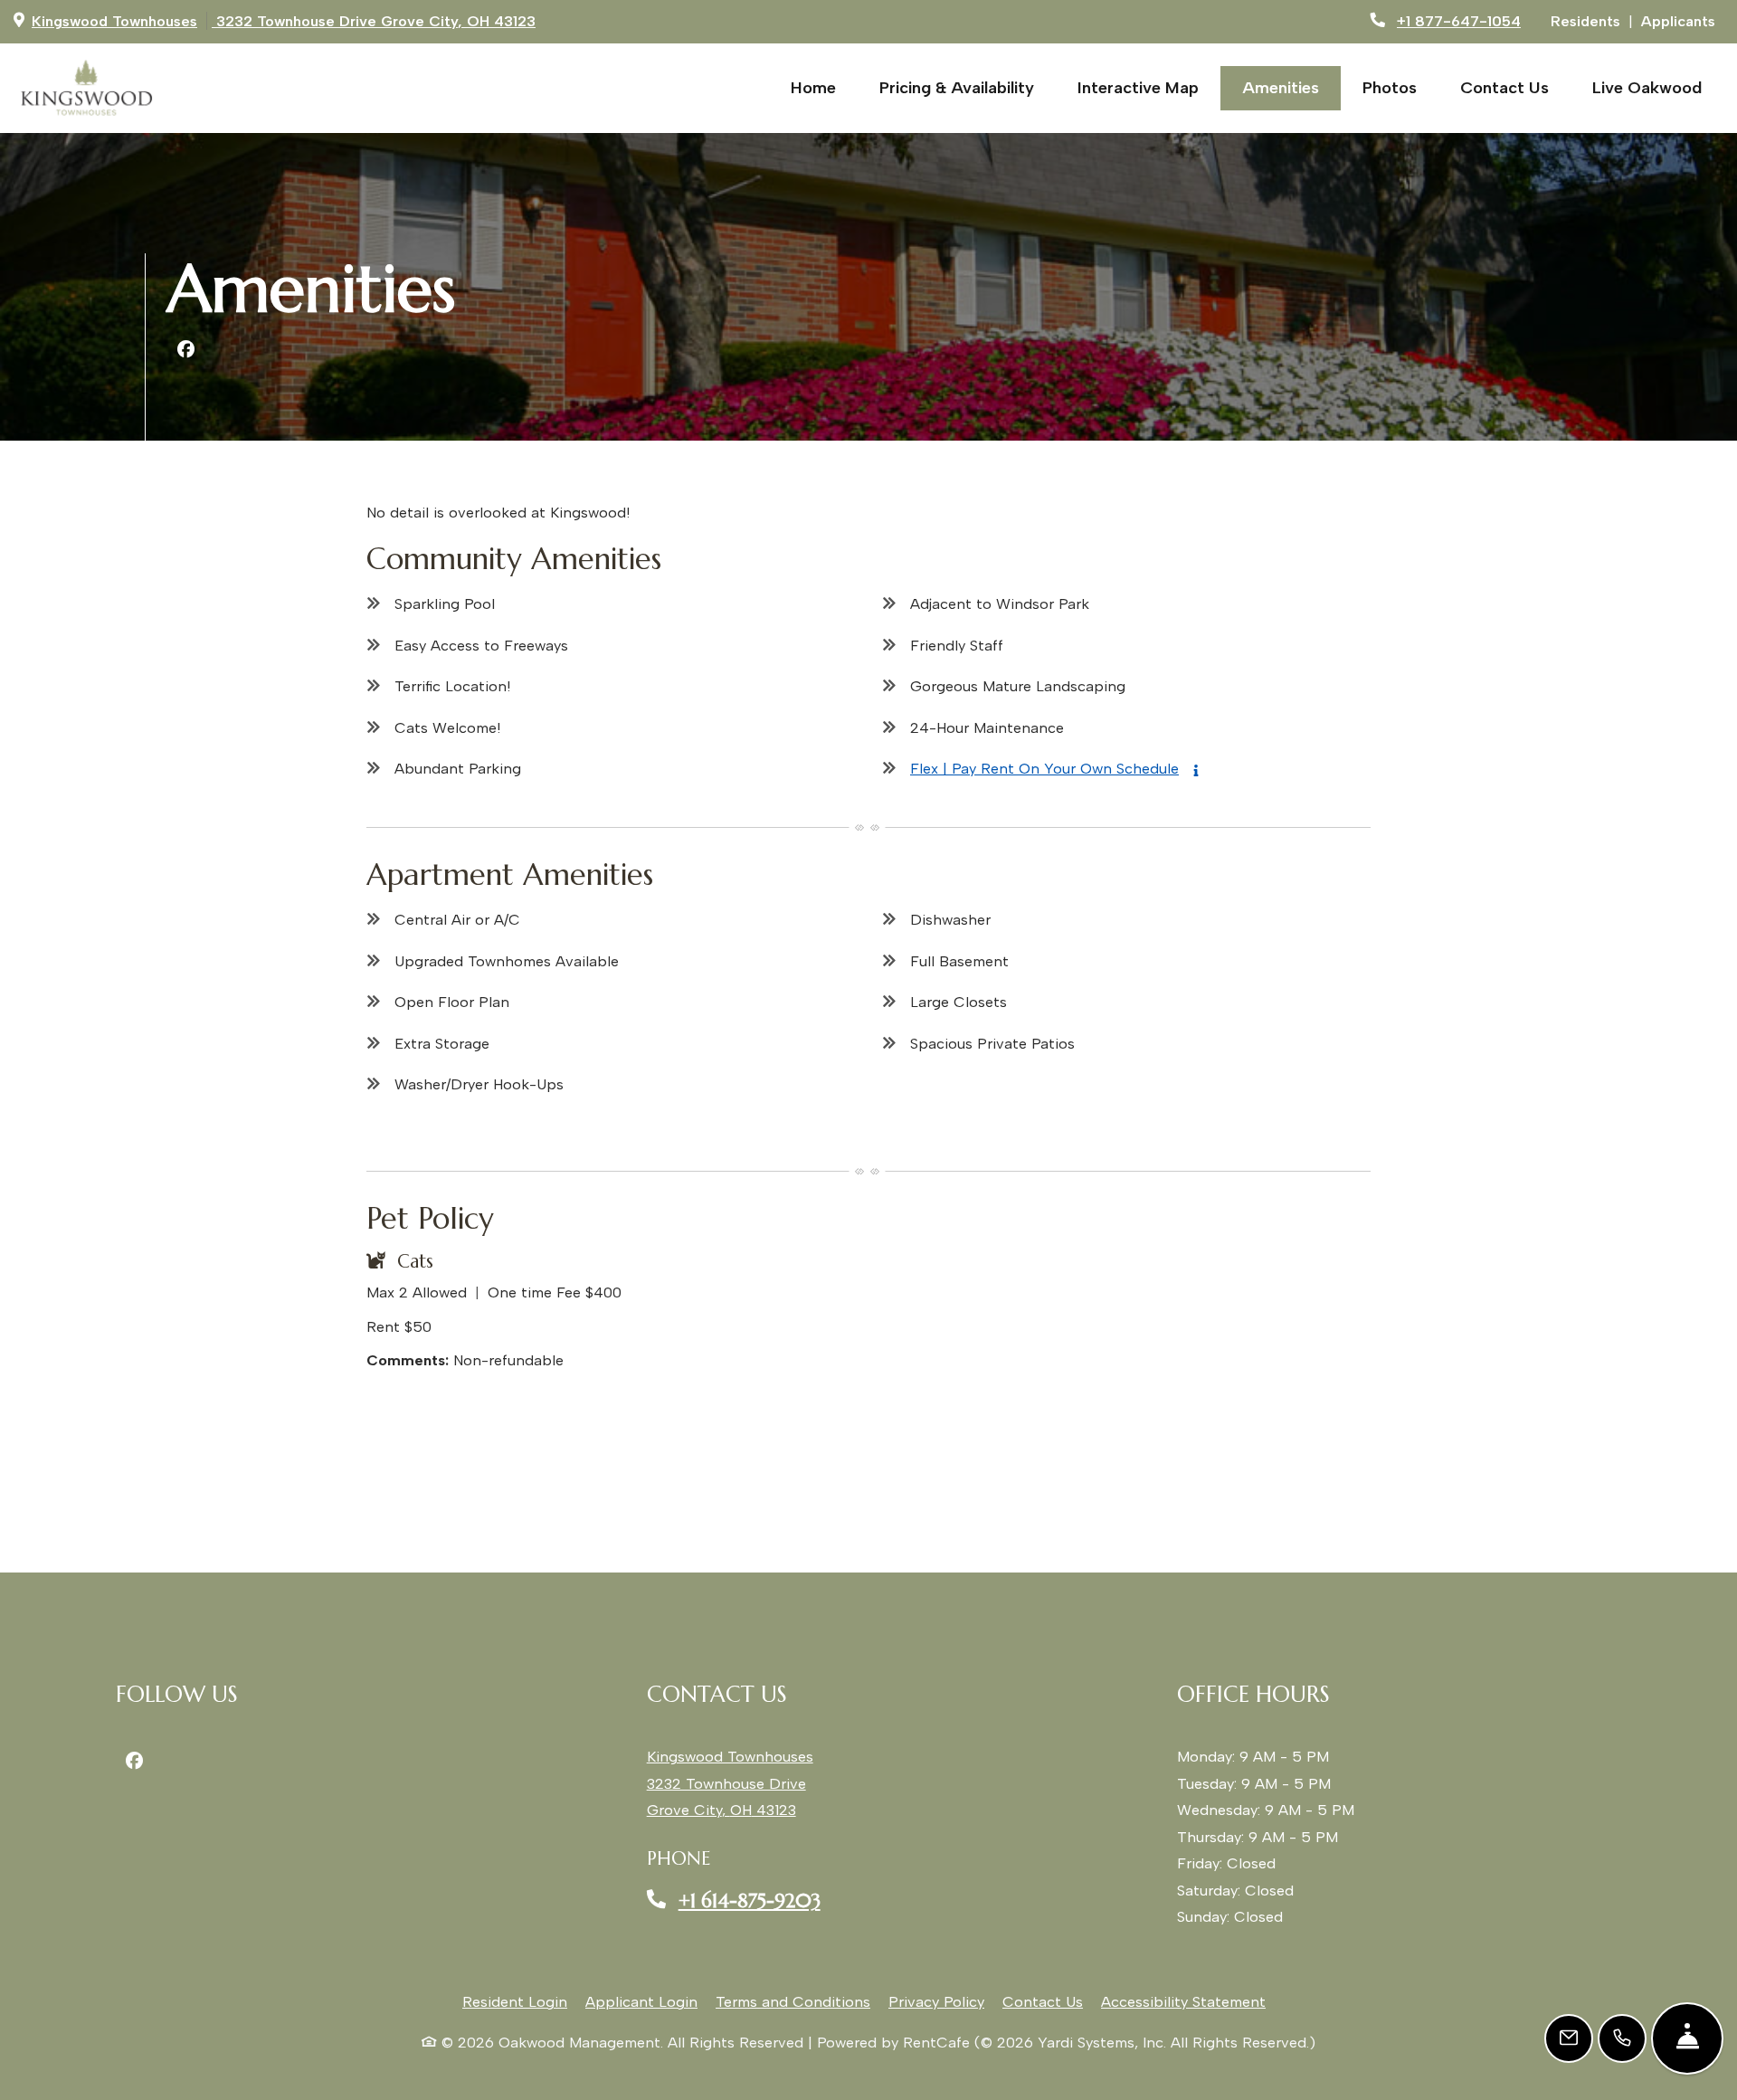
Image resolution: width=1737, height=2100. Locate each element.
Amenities (1281, 88)
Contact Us (1504, 88)
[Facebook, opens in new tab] (185, 350)
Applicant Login (641, 2001)
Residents (1590, 20)
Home (813, 88)
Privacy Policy (936, 2001)
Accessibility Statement (1183, 2001)
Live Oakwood (1658, 87)
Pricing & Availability (957, 88)
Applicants (1682, 20)
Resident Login (515, 2001)
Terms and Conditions (793, 2001)
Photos (1390, 88)
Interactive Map (1138, 88)
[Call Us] (1622, 2038)
